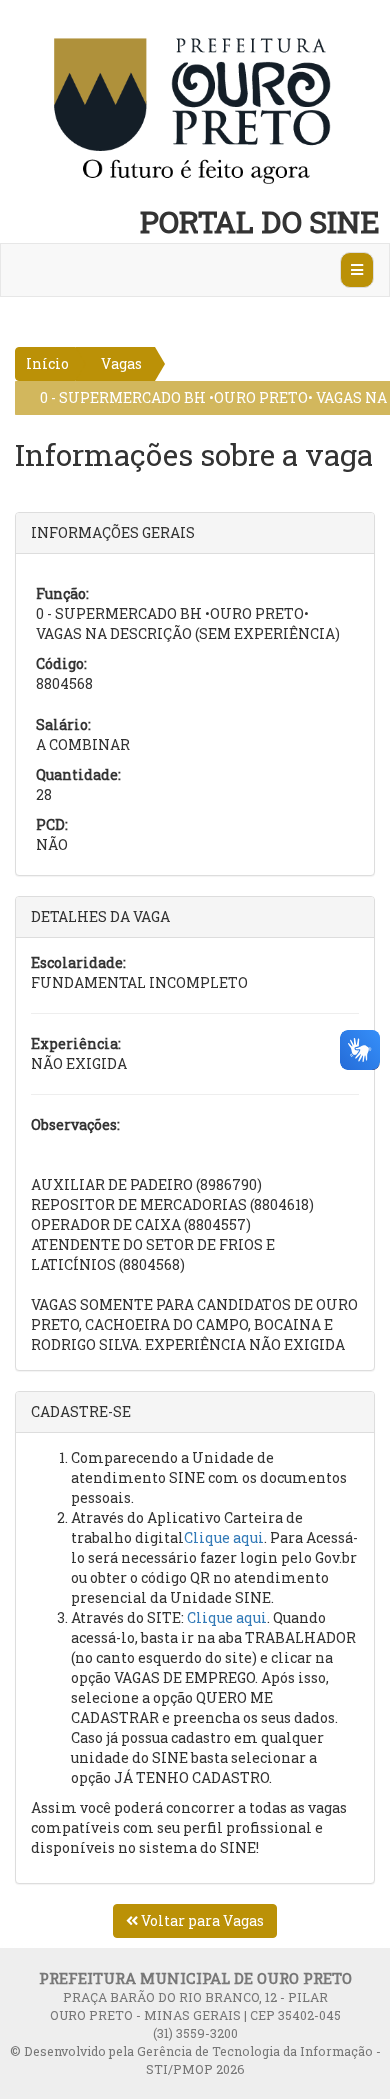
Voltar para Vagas (201, 1920)
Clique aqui (224, 1537)
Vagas (121, 363)
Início (47, 363)
